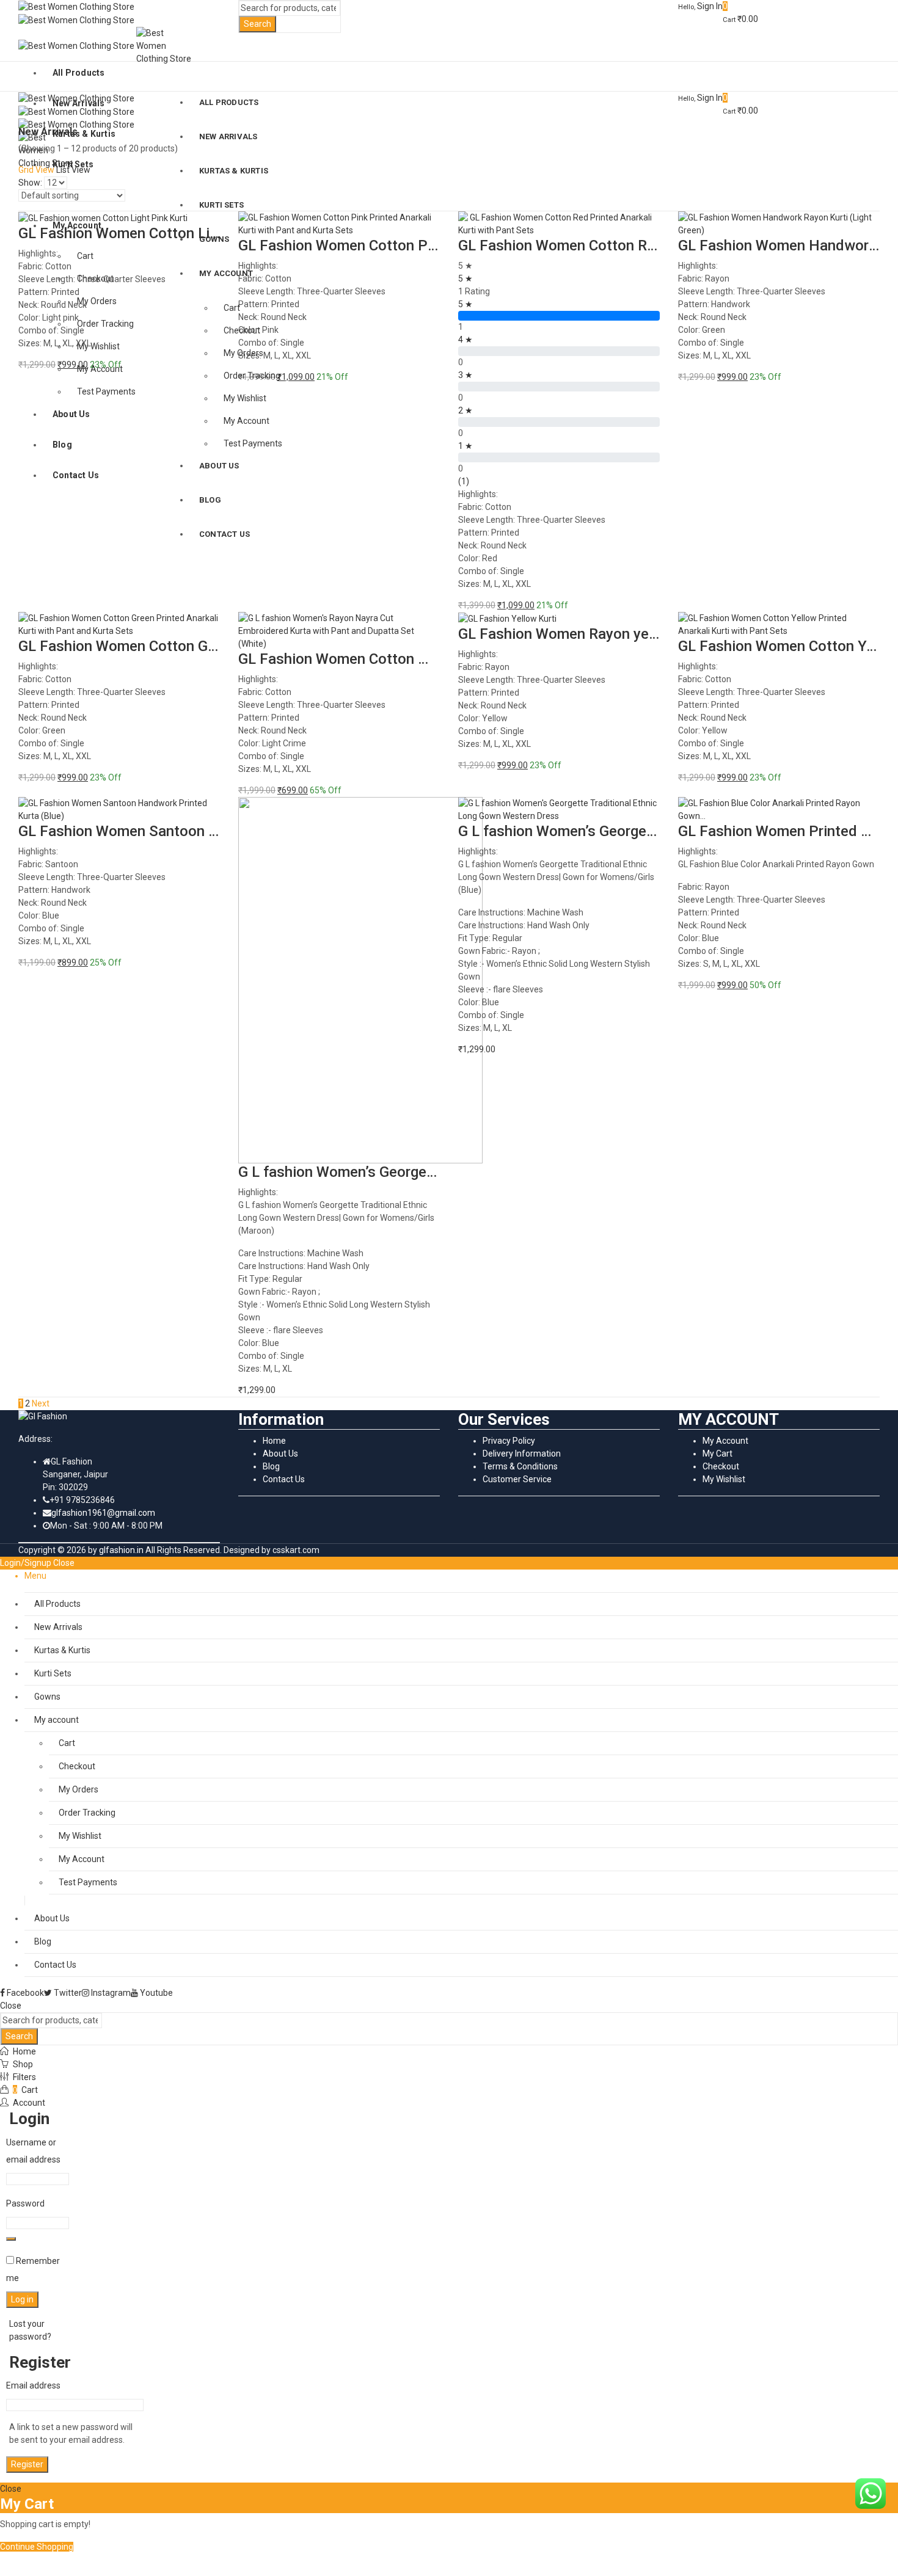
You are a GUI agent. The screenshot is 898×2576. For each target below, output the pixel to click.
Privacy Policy (509, 1441)
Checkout (721, 1466)
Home (274, 1441)
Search (257, 24)
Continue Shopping (37, 2547)
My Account (725, 1441)
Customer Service (517, 1479)
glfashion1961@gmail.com (103, 1513)
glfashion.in (121, 1550)
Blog (271, 1466)
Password (28, 2203)
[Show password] (11, 2239)
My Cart (717, 1454)
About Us (280, 1454)
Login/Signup (26, 1563)
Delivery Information (522, 1454)
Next (41, 1403)
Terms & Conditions (520, 1466)
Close (64, 1563)
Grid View (36, 170)
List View (73, 170)
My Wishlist (724, 1479)
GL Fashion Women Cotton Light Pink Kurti (159, 233)
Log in (22, 2299)
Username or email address (36, 2151)
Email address (36, 2385)
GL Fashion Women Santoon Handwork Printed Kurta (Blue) (214, 831)
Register (27, 2464)
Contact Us (284, 1479)
